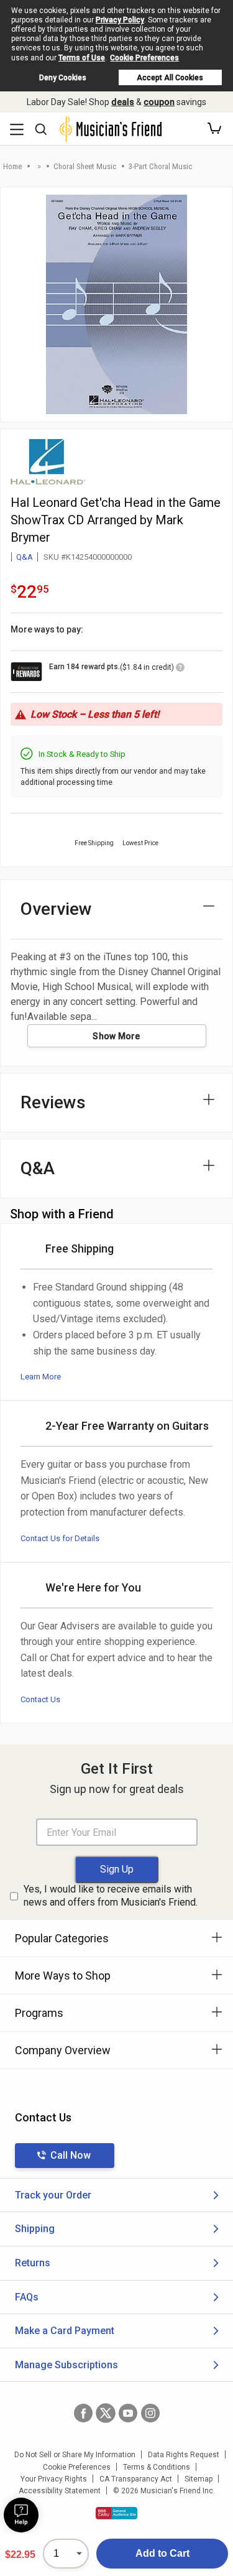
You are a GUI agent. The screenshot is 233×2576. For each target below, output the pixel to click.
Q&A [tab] (38, 1168)
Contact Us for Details (60, 1538)
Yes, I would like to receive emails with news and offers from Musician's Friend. (111, 1896)
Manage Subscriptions (66, 2365)
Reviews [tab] (53, 1102)
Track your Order (53, 2195)
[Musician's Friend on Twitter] (106, 2413)
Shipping (35, 2229)
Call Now (71, 2155)
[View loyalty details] (180, 669)
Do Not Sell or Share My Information (75, 2455)
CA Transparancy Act (136, 2479)
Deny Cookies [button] (63, 78)
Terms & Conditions (157, 2467)
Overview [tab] (56, 909)
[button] (214, 129)
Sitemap (199, 2479)
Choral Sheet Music (85, 166)
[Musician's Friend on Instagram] (150, 2413)
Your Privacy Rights (54, 2479)
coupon (159, 102)
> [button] (39, 166)
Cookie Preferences (144, 58)
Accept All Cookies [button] (170, 78)
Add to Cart (162, 2553)
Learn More (41, 1377)
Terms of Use (82, 58)
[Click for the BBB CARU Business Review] (116, 2513)
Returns (33, 2263)
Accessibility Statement (60, 2491)
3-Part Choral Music (160, 166)
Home (12, 166)
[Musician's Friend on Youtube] (128, 2413)
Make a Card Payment (65, 2331)
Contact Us (40, 1699)
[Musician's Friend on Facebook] (83, 2413)
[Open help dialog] (21, 2515)
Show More (116, 1036)
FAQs (27, 2297)
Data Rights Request (184, 2455)
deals (123, 102)
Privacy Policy (120, 20)
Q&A (25, 557)
